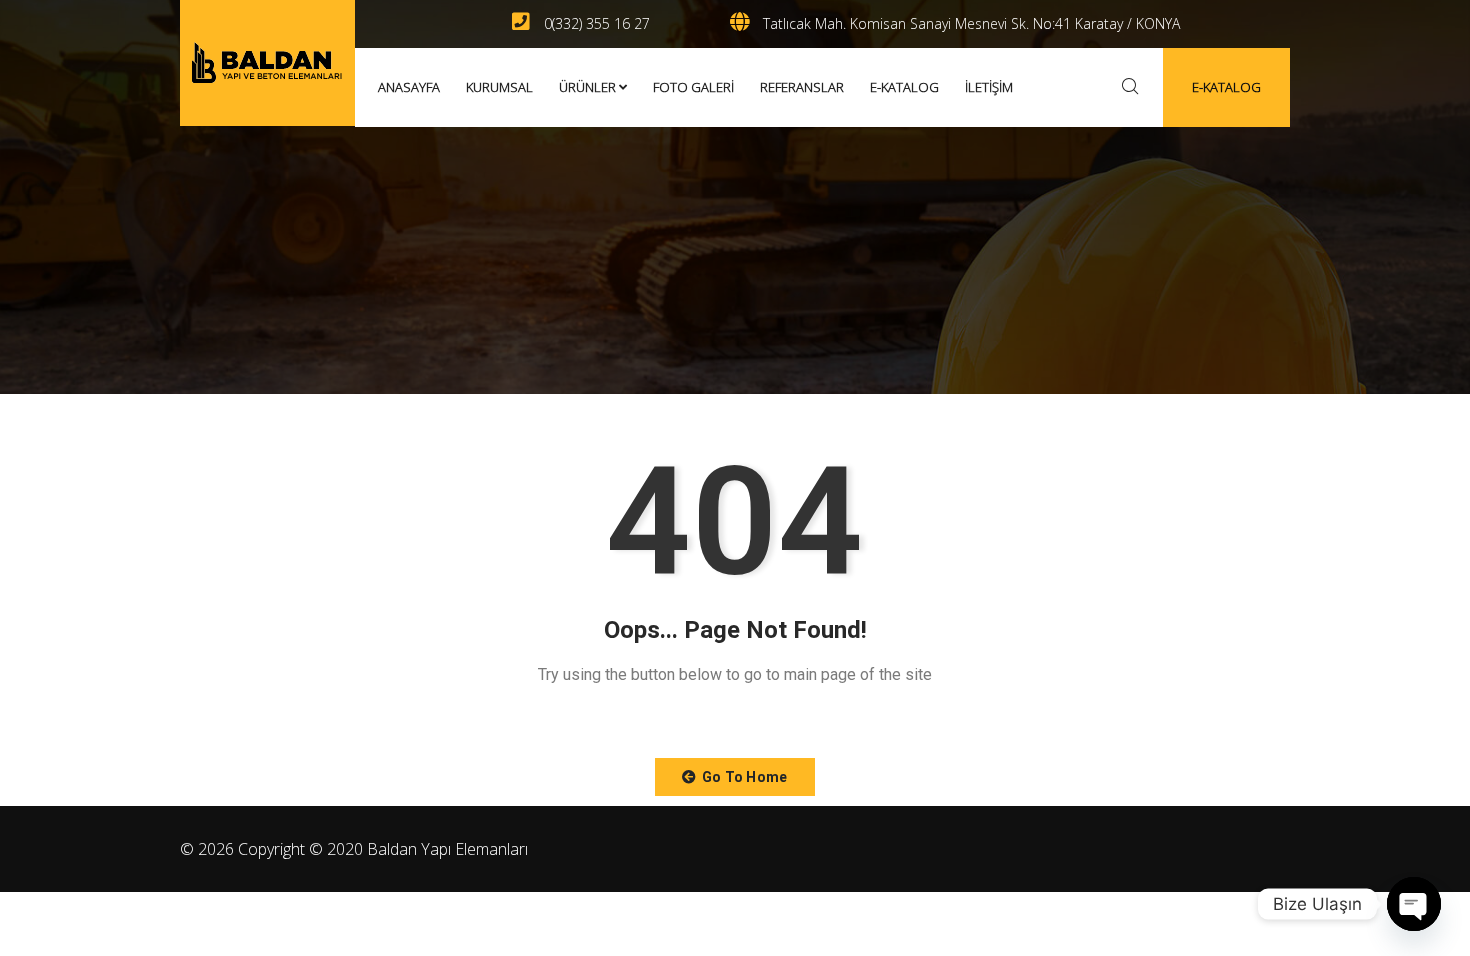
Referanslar (802, 87)
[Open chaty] (1414, 904)
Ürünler (587, 87)
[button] (734, 777)
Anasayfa (409, 87)
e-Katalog (904, 87)
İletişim (989, 87)
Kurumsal (499, 87)
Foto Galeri (693, 87)
